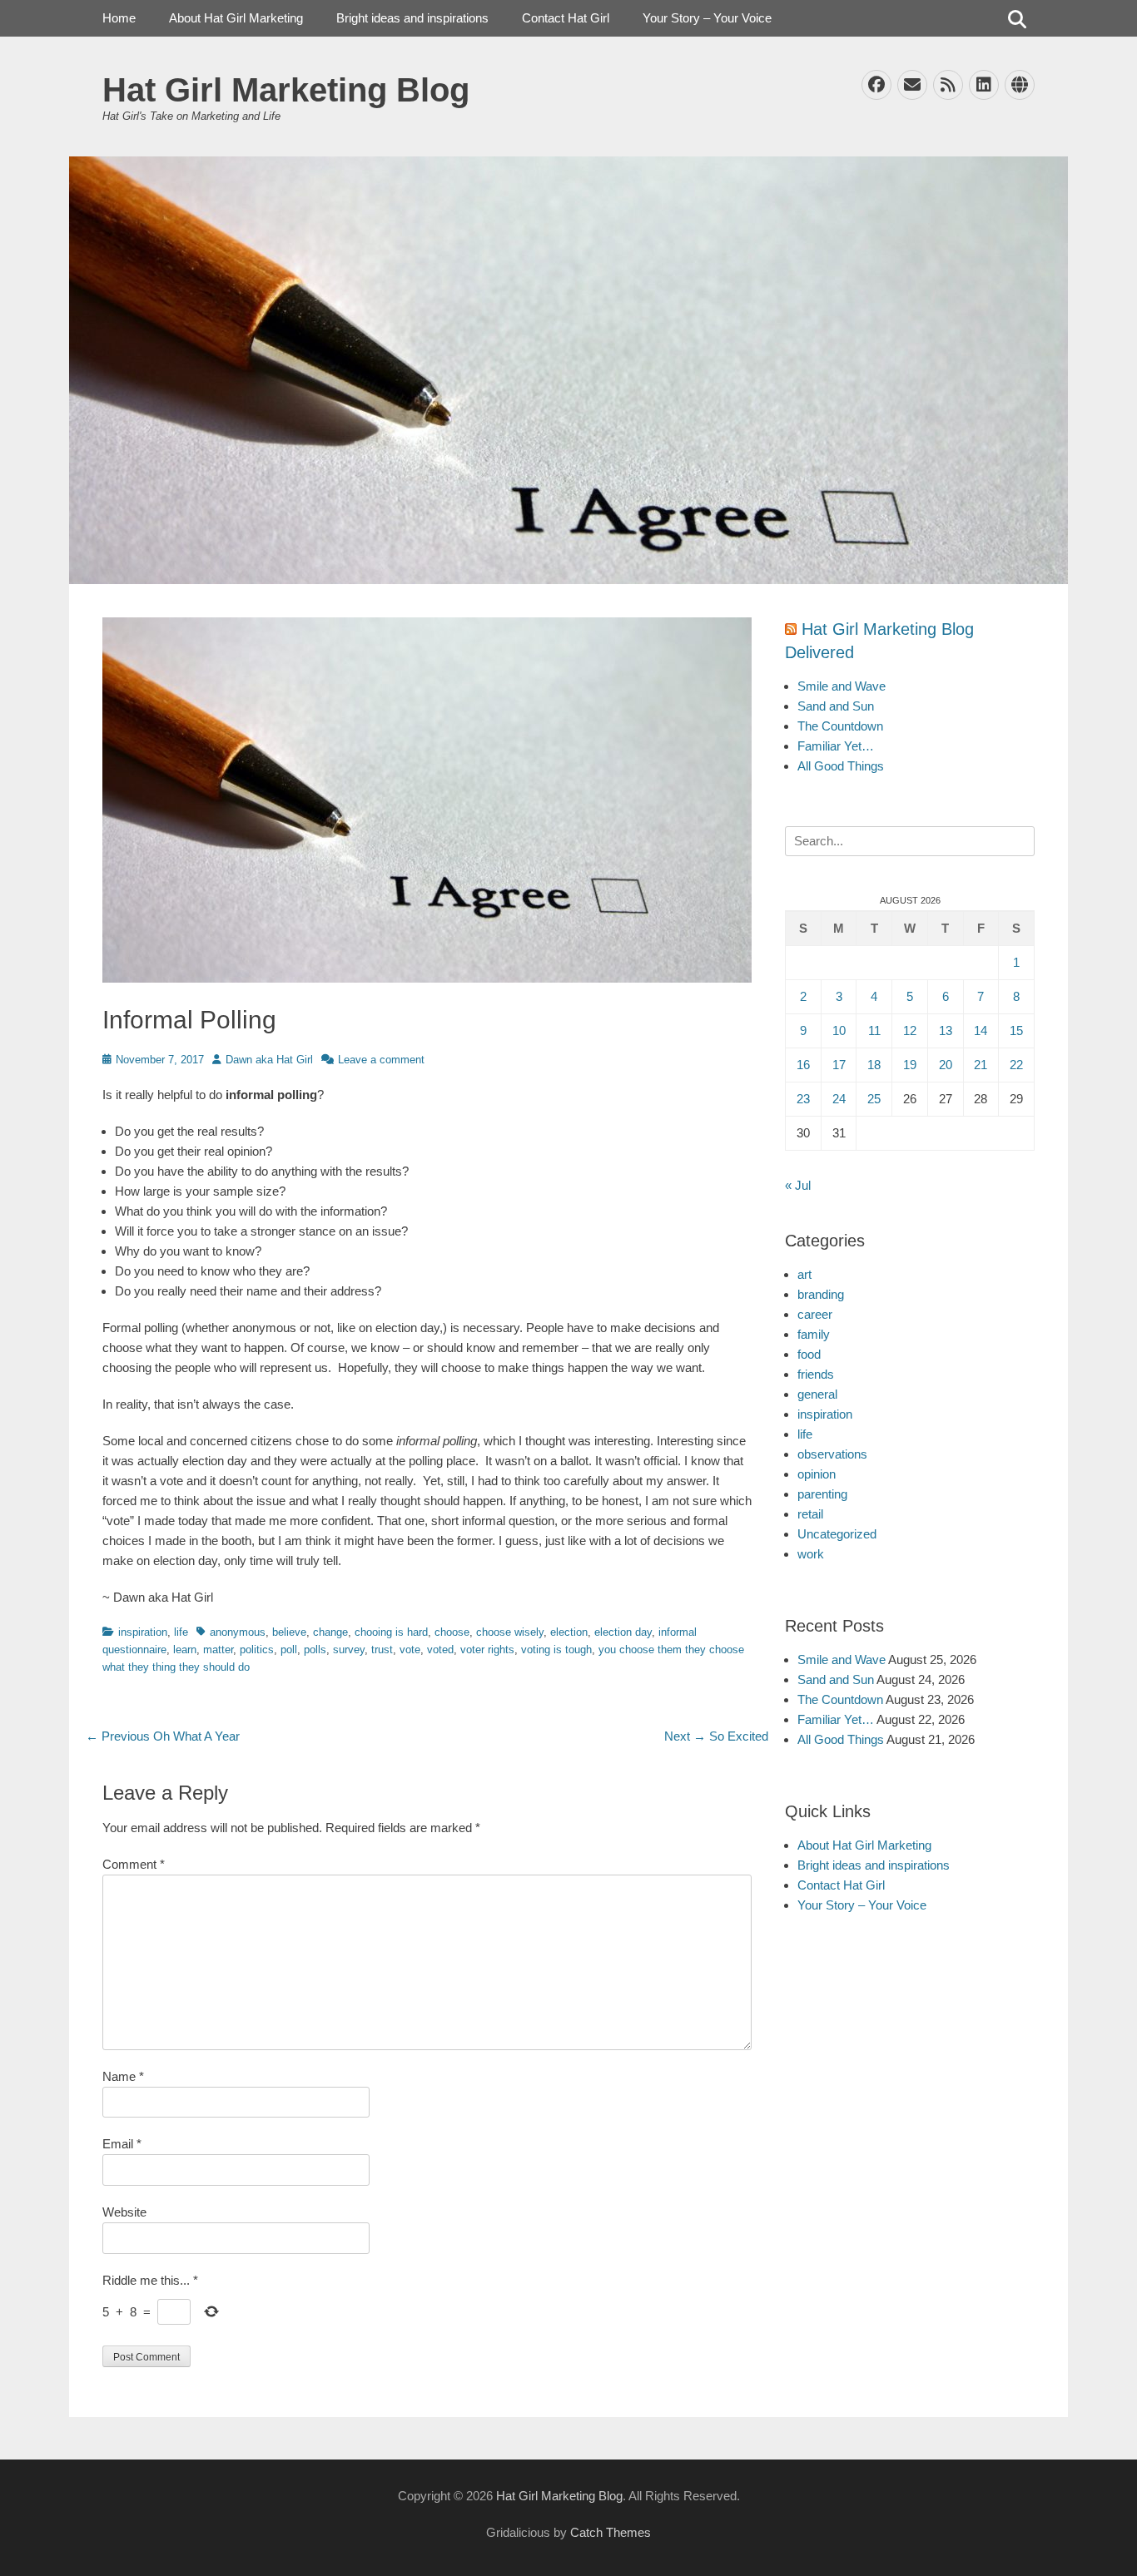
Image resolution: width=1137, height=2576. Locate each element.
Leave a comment (381, 1060)
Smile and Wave (842, 686)
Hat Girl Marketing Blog (286, 90)
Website (124, 2212)
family (814, 1334)
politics (257, 1650)
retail (810, 1514)
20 (946, 1065)
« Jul (798, 1185)
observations (832, 1454)
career (815, 1314)
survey (349, 1650)
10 (839, 1030)
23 (803, 1099)
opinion (817, 1474)
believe (289, 1632)
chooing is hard (391, 1632)
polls (315, 1650)
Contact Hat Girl (566, 18)
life (181, 1632)
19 (910, 1065)
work (811, 1554)
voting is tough (556, 1650)
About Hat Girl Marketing (236, 18)
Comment (134, 1864)
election (569, 1632)
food (809, 1354)
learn (185, 1650)
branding (821, 1294)
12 (910, 1030)
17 (839, 1065)
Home (119, 18)
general (817, 1394)
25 (874, 1099)
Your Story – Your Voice (707, 18)
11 (874, 1030)
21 (981, 1065)
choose (452, 1632)
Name (123, 2076)
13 (946, 1030)
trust (382, 1650)
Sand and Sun (836, 706)
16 (803, 1065)
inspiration (143, 1632)
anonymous (238, 1632)
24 (839, 1099)
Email (122, 2144)
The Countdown (840, 726)
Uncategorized (837, 1534)
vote (410, 1650)
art (804, 1274)
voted (440, 1650)
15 (1016, 1030)
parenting (822, 1494)
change (330, 1632)
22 (1016, 1065)
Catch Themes (611, 2532)
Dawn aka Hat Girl (269, 1060)
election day (623, 1632)
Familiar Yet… (836, 746)
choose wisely (510, 1632)
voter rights (487, 1650)
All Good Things (841, 766)
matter (218, 1650)
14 (981, 1030)
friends (816, 1374)
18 (874, 1065)
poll (289, 1650)
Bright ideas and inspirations (412, 18)
